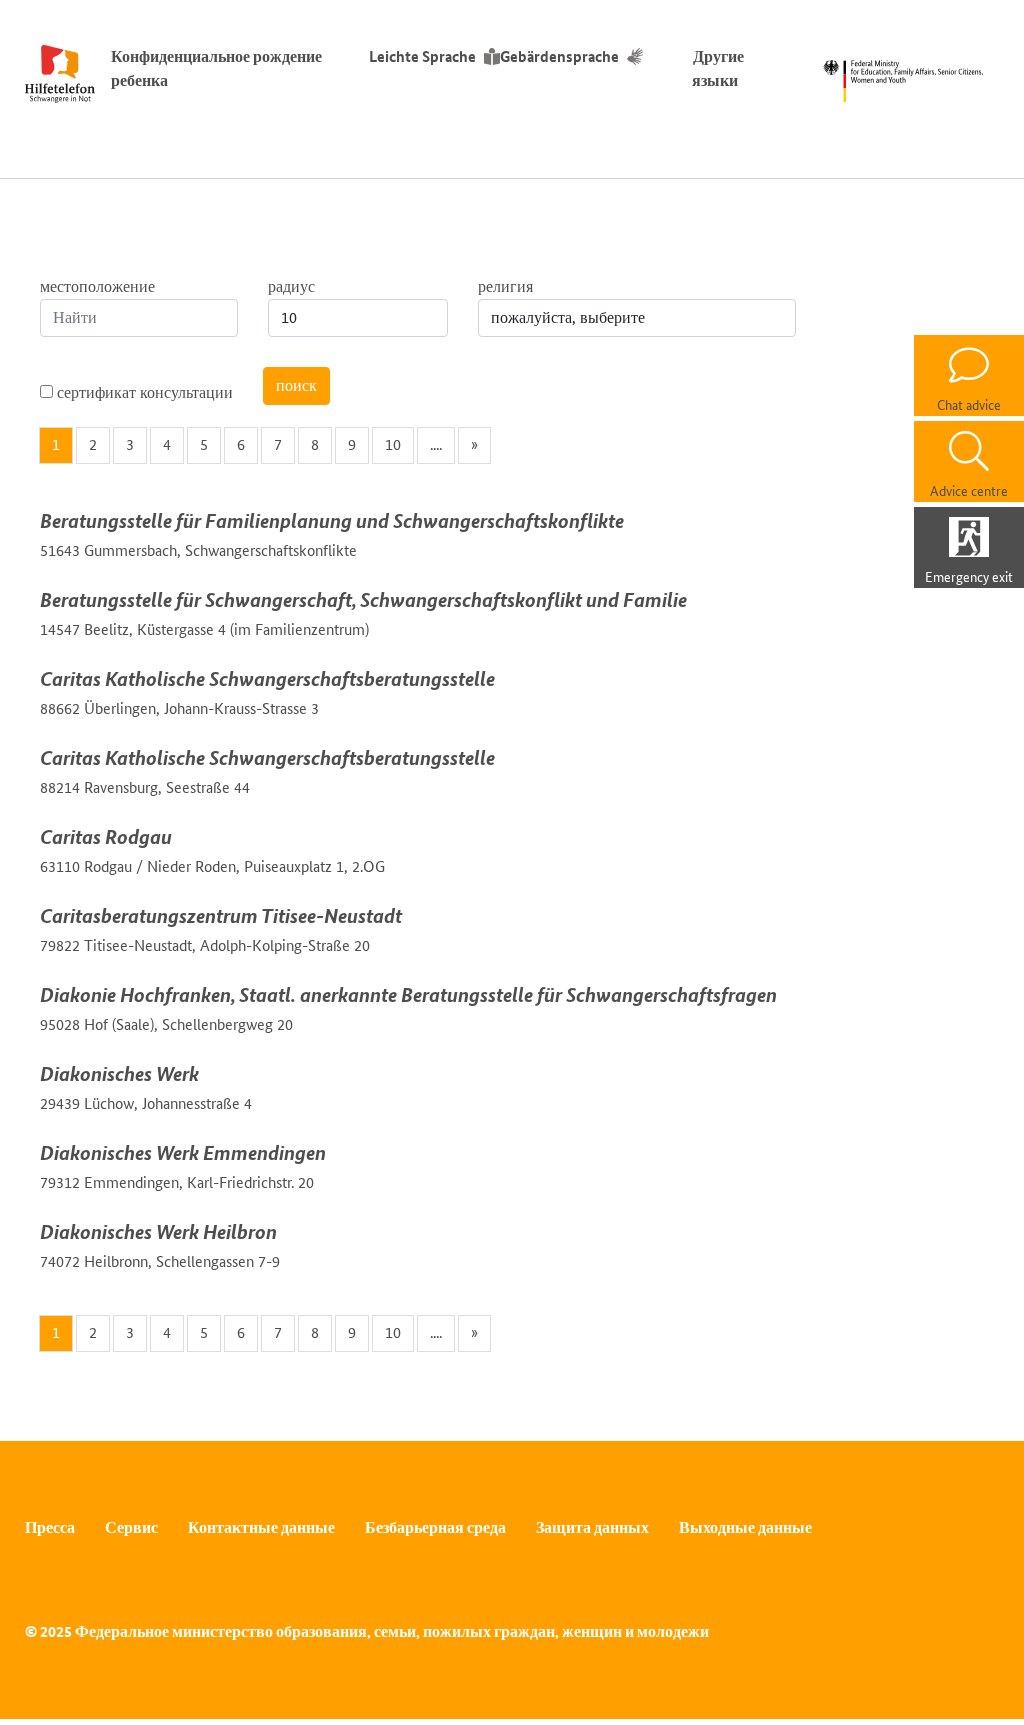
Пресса (50, 1527)
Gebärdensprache (559, 56)
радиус (291, 286)
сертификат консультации (143, 392)
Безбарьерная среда (435, 1527)
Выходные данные (745, 1527)
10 (393, 444)
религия (505, 286)
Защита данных (592, 1527)
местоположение (97, 286)
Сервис (131, 1527)
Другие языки (718, 68)
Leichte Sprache (422, 56)
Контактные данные (261, 1527)
